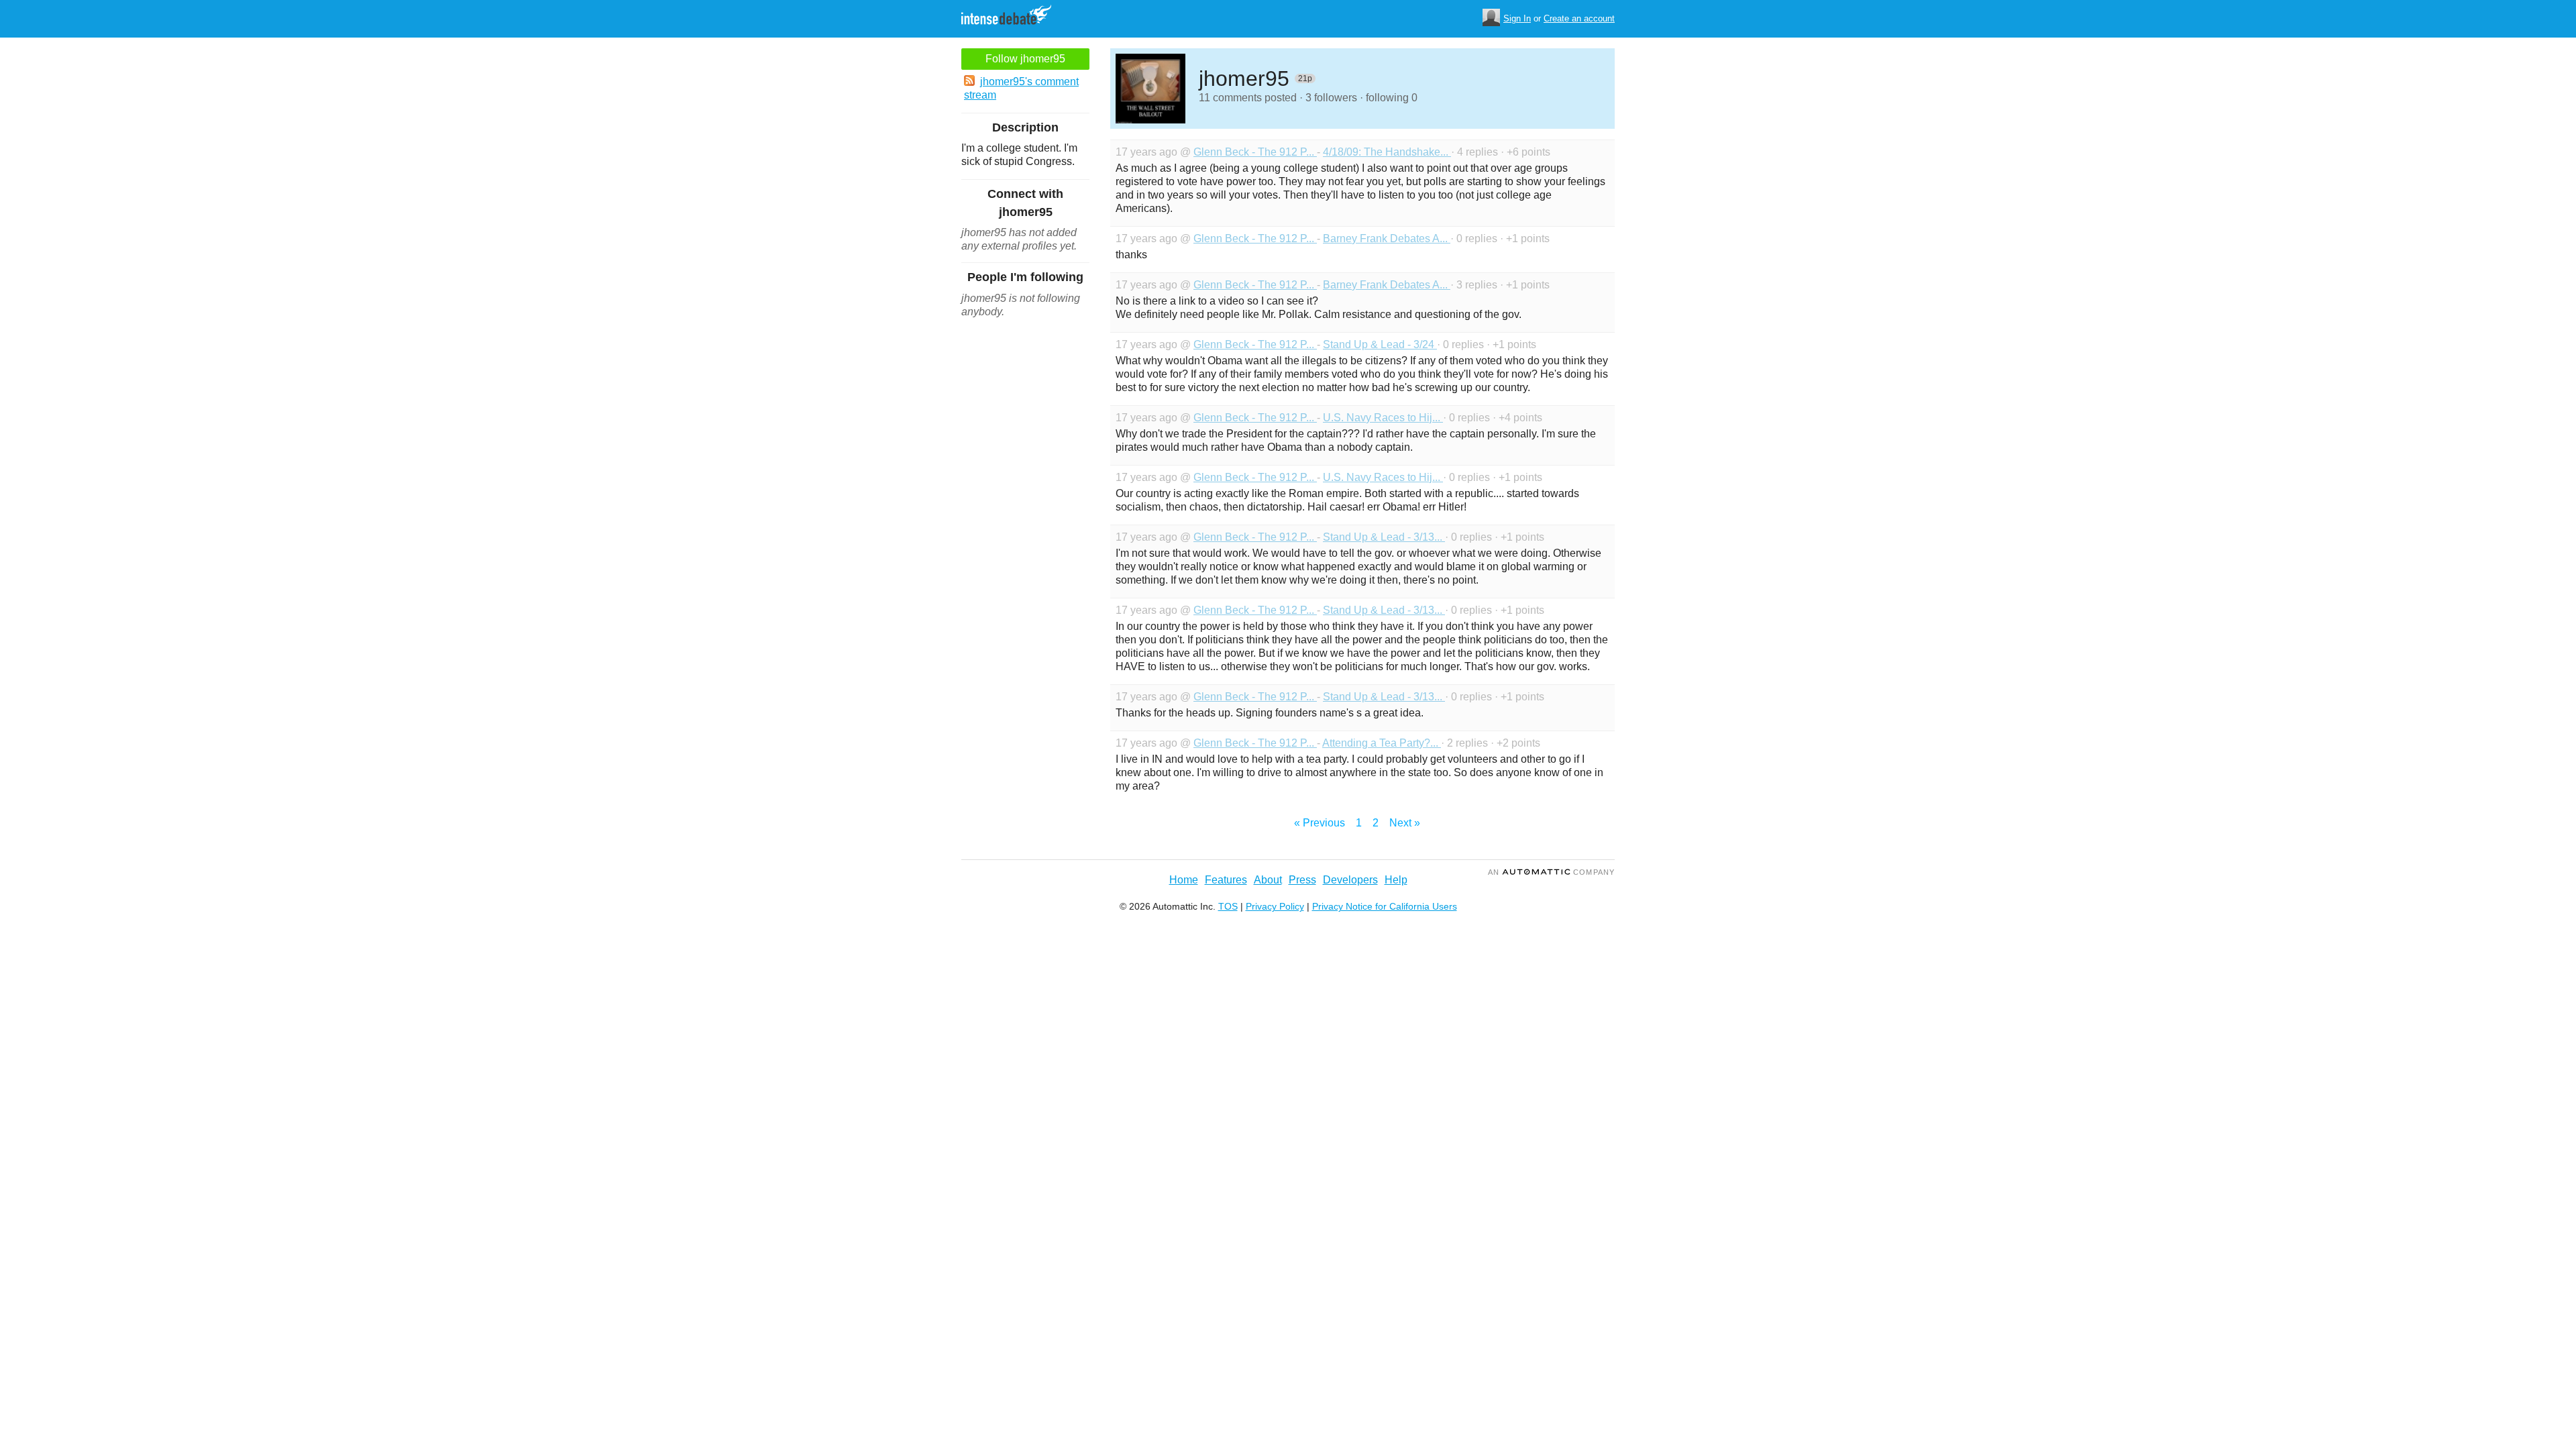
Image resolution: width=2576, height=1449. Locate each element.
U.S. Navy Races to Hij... (1383, 418)
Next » (1405, 823)
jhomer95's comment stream (1021, 88)
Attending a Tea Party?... (1382, 743)
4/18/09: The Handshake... (1387, 152)
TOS (1228, 906)
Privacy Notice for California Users (1385, 906)
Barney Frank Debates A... (1387, 238)
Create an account (1579, 18)
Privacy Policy (1275, 906)
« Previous (1320, 823)
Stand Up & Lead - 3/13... (1384, 537)
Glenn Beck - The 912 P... (1255, 152)
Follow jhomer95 (1025, 59)
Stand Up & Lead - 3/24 (1380, 344)
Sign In (1517, 18)
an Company (1551, 872)
